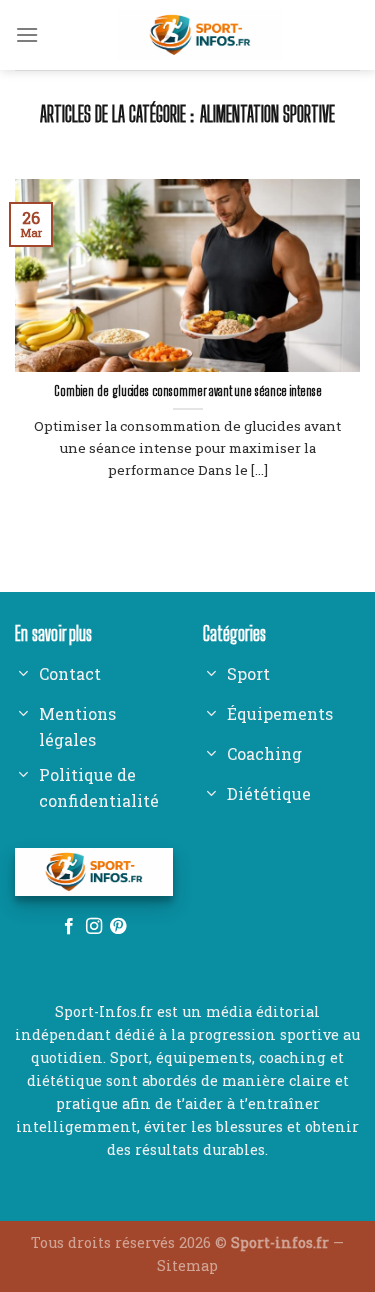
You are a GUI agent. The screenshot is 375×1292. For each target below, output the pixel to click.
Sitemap (187, 1265)
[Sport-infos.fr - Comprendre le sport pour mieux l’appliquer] (199, 35)
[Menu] (27, 34)
